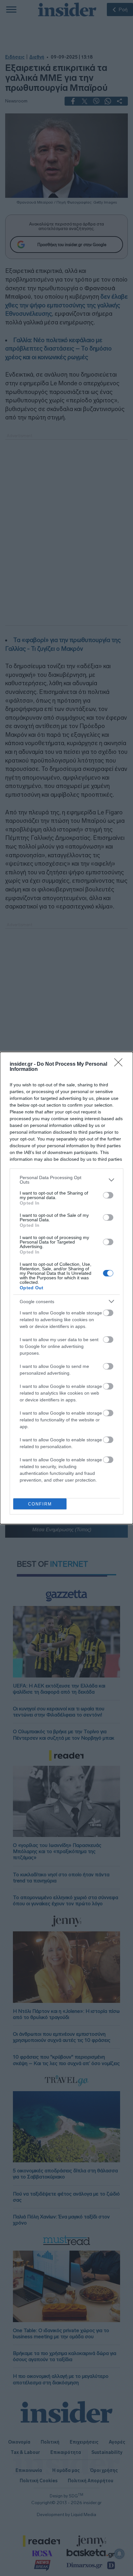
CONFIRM (40, 1504)
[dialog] (66, 1288)
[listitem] (66, 1180)
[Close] (120, 1064)
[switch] (108, 1195)
